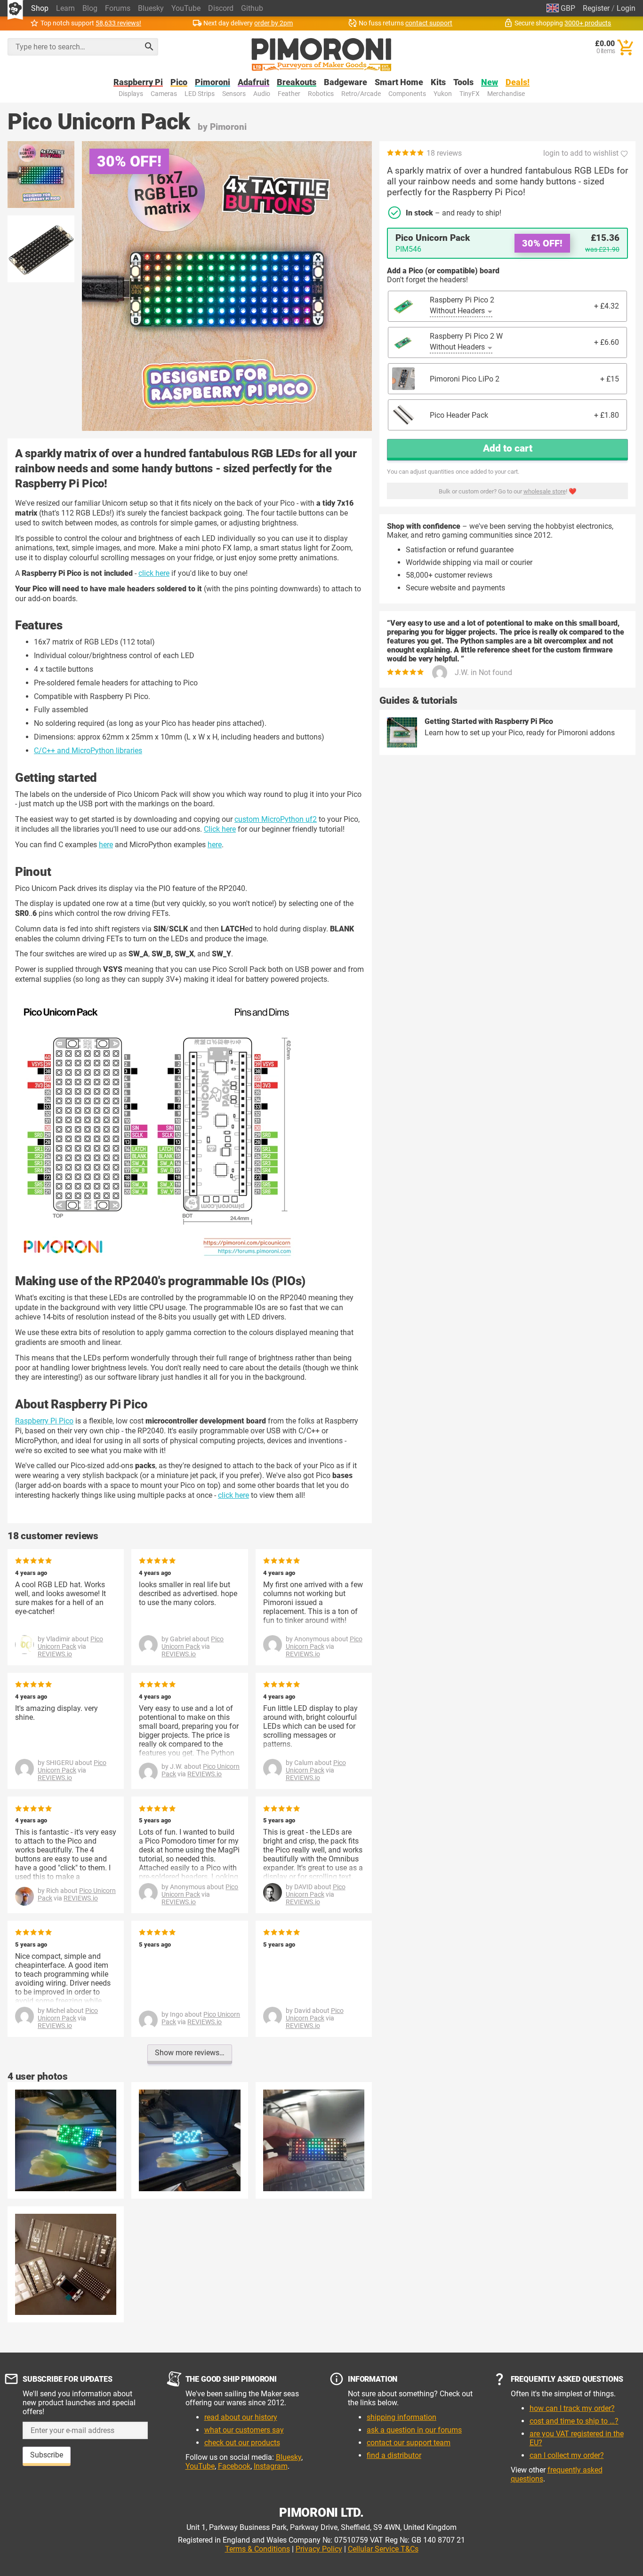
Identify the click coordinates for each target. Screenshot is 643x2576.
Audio (262, 94)
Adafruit (253, 83)
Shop (40, 8)
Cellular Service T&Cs (383, 2549)
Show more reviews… (190, 2053)
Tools (463, 83)
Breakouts (297, 83)
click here (154, 573)
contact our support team (409, 2443)
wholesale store (545, 491)
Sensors (234, 94)
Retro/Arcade (361, 94)
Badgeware (346, 83)
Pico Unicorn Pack (70, 1643)
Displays (131, 94)
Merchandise (506, 94)
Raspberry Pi (138, 83)
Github (252, 8)
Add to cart (508, 448)
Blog (90, 8)
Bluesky (151, 8)
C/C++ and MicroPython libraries (88, 751)
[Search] (149, 47)
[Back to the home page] (321, 55)
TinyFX (470, 94)
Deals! (518, 83)
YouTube (186, 8)
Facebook (234, 2466)
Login (626, 8)
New (490, 83)
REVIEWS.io (55, 1654)
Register (596, 8)
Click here (220, 829)
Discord (221, 8)
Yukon (443, 94)
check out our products (242, 2443)
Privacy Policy (319, 2549)
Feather (289, 94)
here (106, 845)
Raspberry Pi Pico (44, 1421)
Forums (118, 8)
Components (407, 94)
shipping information (402, 2417)
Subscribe (47, 2455)
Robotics (321, 94)
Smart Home (399, 83)
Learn (65, 8)
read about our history (241, 2417)
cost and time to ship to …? (574, 2421)
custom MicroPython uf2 (276, 819)
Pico (179, 83)
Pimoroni (213, 83)
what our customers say (244, 2430)
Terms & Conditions (257, 2549)
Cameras (164, 94)
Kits (438, 83)
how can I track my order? (572, 2408)
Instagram (271, 2466)
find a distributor (394, 2455)
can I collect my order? (567, 2455)
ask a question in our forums (414, 2430)
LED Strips (200, 94)
